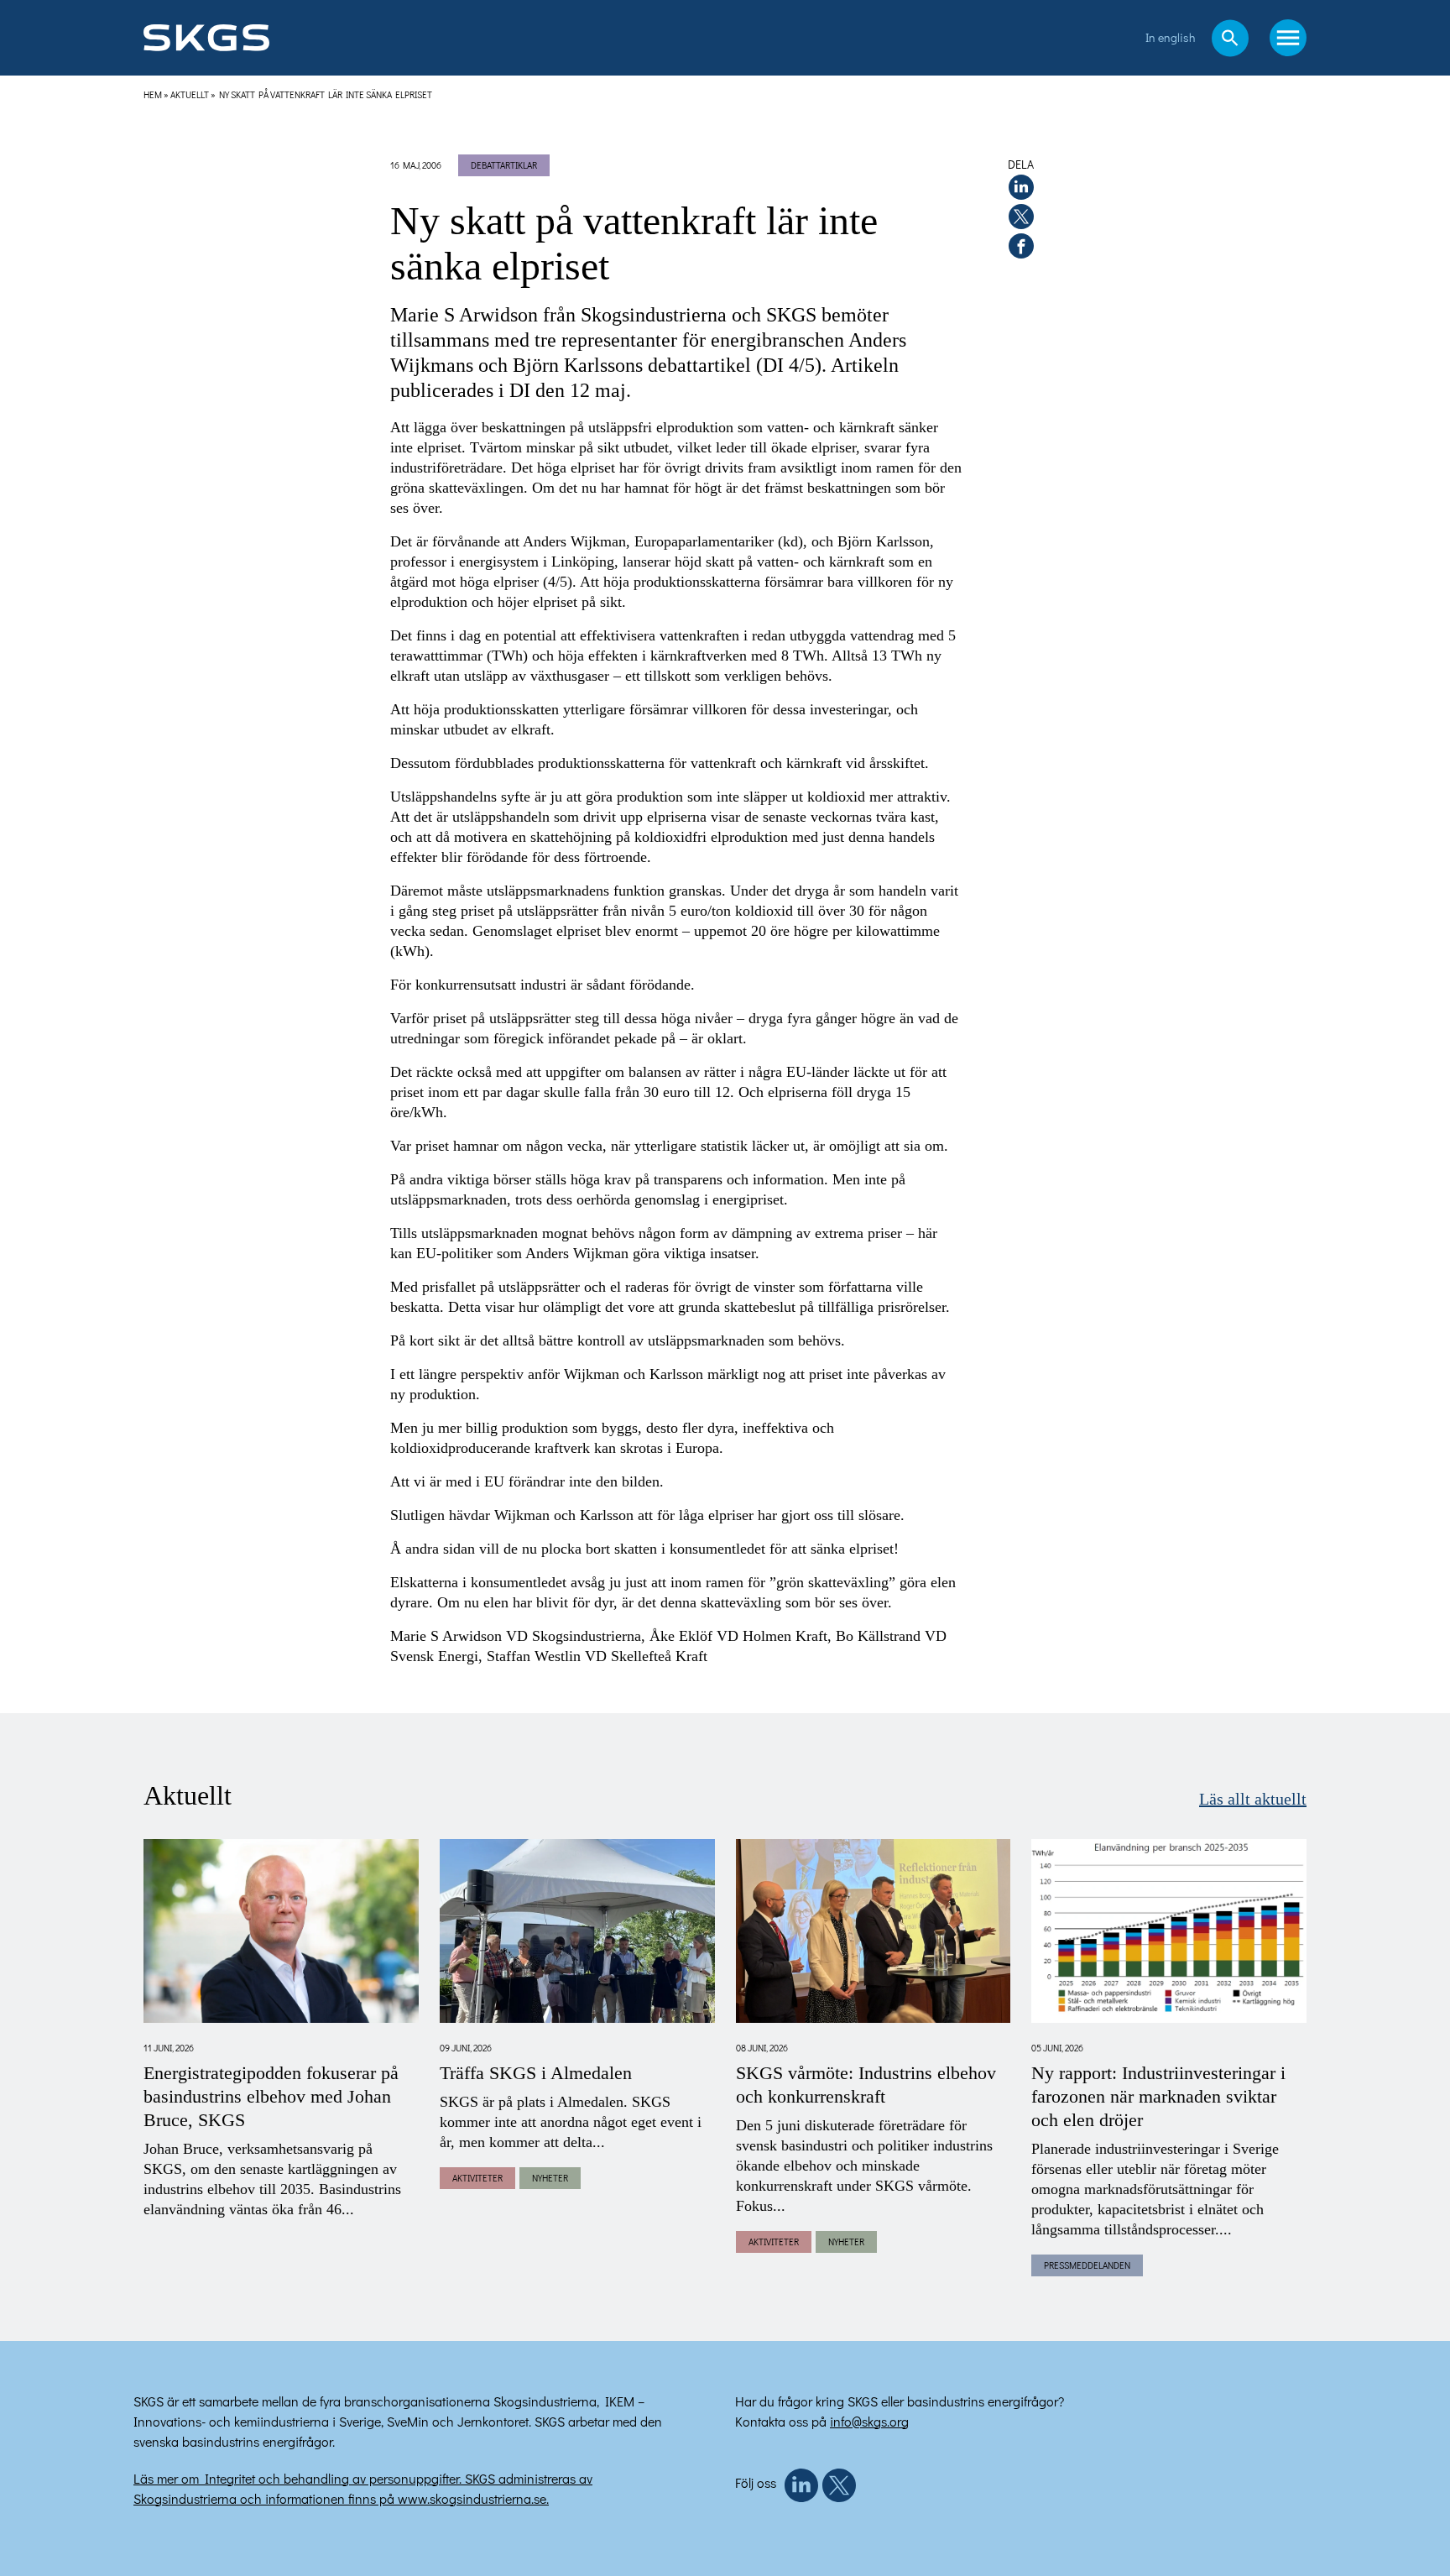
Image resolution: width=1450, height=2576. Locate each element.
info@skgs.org (869, 2421)
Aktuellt (190, 94)
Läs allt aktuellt (1253, 1800)
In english (1170, 37)
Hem (153, 94)
